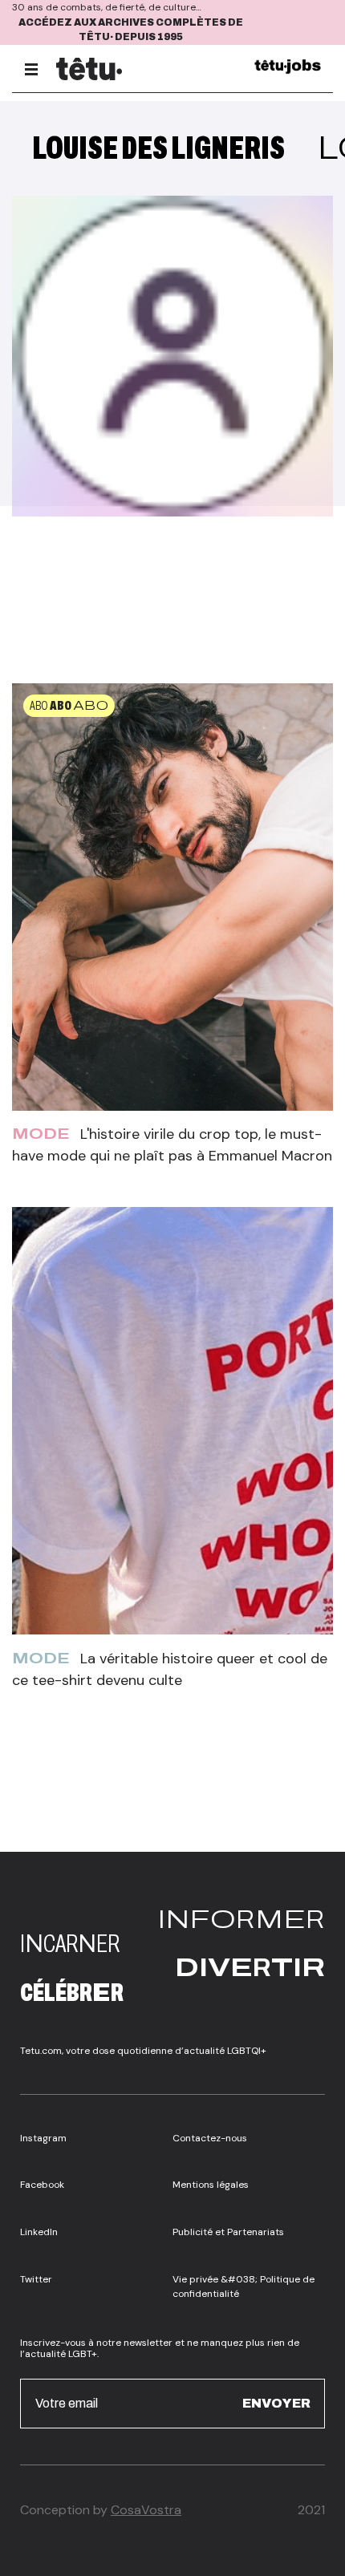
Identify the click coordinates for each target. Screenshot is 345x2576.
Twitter (36, 2279)
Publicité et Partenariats (228, 2232)
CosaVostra (146, 2510)
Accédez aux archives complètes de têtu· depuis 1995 (131, 30)
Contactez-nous (210, 2138)
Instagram (43, 2138)
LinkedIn (39, 2232)
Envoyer (276, 2403)
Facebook (42, 2185)
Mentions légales (211, 2185)
